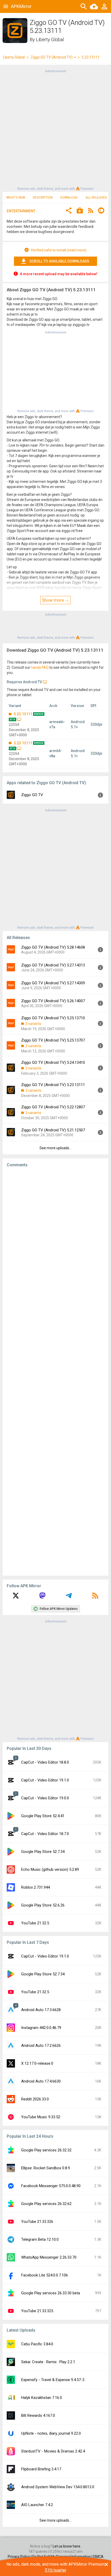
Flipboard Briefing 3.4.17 (41, 2469)
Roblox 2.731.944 (35, 1887)
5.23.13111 (23, 714)
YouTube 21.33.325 (37, 2311)
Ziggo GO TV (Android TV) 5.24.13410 (53, 1063)
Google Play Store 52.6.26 (43, 1905)
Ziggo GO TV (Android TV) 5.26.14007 (53, 1001)
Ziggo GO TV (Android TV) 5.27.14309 (53, 983)
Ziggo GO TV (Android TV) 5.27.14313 (53, 965)
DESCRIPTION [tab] (43, 198)
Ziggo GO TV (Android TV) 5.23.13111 (53, 1085)
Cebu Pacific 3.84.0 (37, 2344)
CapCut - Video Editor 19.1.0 (45, 1780)
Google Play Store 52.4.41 (43, 1816)
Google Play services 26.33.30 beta (51, 2293)
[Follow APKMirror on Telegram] (69, 1597)
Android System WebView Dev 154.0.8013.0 (58, 2487)
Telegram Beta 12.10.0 (40, 2239)
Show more (53, 600)
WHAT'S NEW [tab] (16, 198)
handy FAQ (40, 667)
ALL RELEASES (96, 198)
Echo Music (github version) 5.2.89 (50, 1869)
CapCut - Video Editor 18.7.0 (45, 1834)
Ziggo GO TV (32, 795)
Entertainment (21, 211)
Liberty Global (50, 39)
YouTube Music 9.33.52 (41, 2117)
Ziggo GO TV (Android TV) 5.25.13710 (53, 1018)
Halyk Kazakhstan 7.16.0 (42, 2398)
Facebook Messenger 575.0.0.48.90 (51, 2186)
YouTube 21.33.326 (37, 2222)
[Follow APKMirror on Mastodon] (42, 1597)
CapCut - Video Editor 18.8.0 (45, 1762)
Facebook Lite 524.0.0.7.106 (45, 2275)
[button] (69, 211)
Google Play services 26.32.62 (46, 2204)
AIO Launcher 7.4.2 (37, 2505)
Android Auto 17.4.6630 (41, 2081)
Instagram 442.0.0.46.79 (41, 2028)
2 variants (33, 1024)
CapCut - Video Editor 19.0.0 (45, 1798)
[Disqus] (55, 1372)
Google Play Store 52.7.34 (43, 1852)
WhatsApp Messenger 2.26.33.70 (49, 2257)
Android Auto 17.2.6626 (41, 2046)
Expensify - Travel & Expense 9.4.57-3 (53, 2380)
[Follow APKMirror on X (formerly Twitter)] (16, 1597)
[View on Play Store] (80, 211)
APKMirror (21, 6)
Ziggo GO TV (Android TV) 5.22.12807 (53, 1107)
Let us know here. (67, 2546)
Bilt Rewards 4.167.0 (38, 2415)
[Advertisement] (55, 129)
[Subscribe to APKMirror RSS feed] (95, 1597)
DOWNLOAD (69, 198)
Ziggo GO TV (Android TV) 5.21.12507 (53, 1130)
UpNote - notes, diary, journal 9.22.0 (51, 2433)
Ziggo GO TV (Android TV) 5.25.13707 (53, 1040)
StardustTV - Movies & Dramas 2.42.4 (53, 2451)
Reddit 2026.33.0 (35, 2099)
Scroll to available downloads (59, 261)
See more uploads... (55, 1148)
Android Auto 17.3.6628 (41, 2010)
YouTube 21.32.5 (35, 1923)
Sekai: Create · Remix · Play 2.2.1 (48, 2362)
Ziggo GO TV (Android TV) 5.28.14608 (53, 947)
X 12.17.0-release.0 (37, 2063)
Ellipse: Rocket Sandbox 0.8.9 (46, 2168)
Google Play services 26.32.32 (46, 2150)
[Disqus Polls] (55, 1237)
